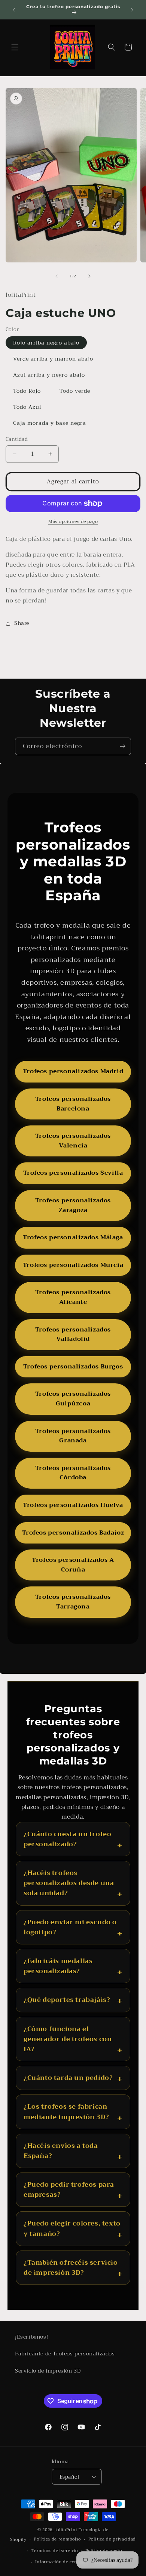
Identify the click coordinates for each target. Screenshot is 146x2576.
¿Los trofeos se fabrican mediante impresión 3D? (66, 2112)
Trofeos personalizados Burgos (73, 1367)
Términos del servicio (55, 2551)
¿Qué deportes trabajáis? (67, 2000)
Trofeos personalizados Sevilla (73, 1173)
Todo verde (75, 391)
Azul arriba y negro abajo (49, 375)
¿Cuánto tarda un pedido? (68, 2078)
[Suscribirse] (122, 746)
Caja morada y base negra (50, 423)
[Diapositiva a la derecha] (89, 276)
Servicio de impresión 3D (48, 2371)
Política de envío (104, 2551)
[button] (15, 47)
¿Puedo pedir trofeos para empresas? (69, 2190)
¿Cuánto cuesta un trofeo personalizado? (67, 1839)
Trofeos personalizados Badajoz (73, 1533)
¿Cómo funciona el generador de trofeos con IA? (68, 2039)
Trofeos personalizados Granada (73, 1436)
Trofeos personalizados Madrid (73, 1071)
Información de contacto (62, 2562)
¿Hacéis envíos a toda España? (61, 2151)
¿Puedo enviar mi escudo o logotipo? (70, 1927)
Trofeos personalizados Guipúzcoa (73, 1399)
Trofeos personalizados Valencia (73, 1141)
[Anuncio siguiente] (132, 10)
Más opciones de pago (73, 521)
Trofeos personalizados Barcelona (73, 1104)
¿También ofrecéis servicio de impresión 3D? (71, 2268)
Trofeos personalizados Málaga (73, 1237)
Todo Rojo (27, 391)
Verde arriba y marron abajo (53, 359)
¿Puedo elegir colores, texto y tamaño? (72, 2228)
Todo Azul (27, 407)
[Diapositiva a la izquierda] (57, 276)
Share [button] (22, 623)
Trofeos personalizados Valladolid (73, 1334)
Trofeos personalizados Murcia (73, 1265)
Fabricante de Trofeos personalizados (65, 2354)
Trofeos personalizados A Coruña (73, 1565)
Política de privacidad (112, 2539)
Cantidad (17, 439)
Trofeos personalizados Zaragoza (73, 1205)
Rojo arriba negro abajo (46, 343)
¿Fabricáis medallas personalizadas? (58, 1966)
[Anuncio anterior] (14, 10)
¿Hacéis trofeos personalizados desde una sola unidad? (69, 1883)
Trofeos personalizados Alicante (73, 1297)
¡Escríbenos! (31, 2337)
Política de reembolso (57, 2539)
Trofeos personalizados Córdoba (73, 1473)
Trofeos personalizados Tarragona (73, 1602)
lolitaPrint (66, 2530)
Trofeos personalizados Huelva (73, 1505)
